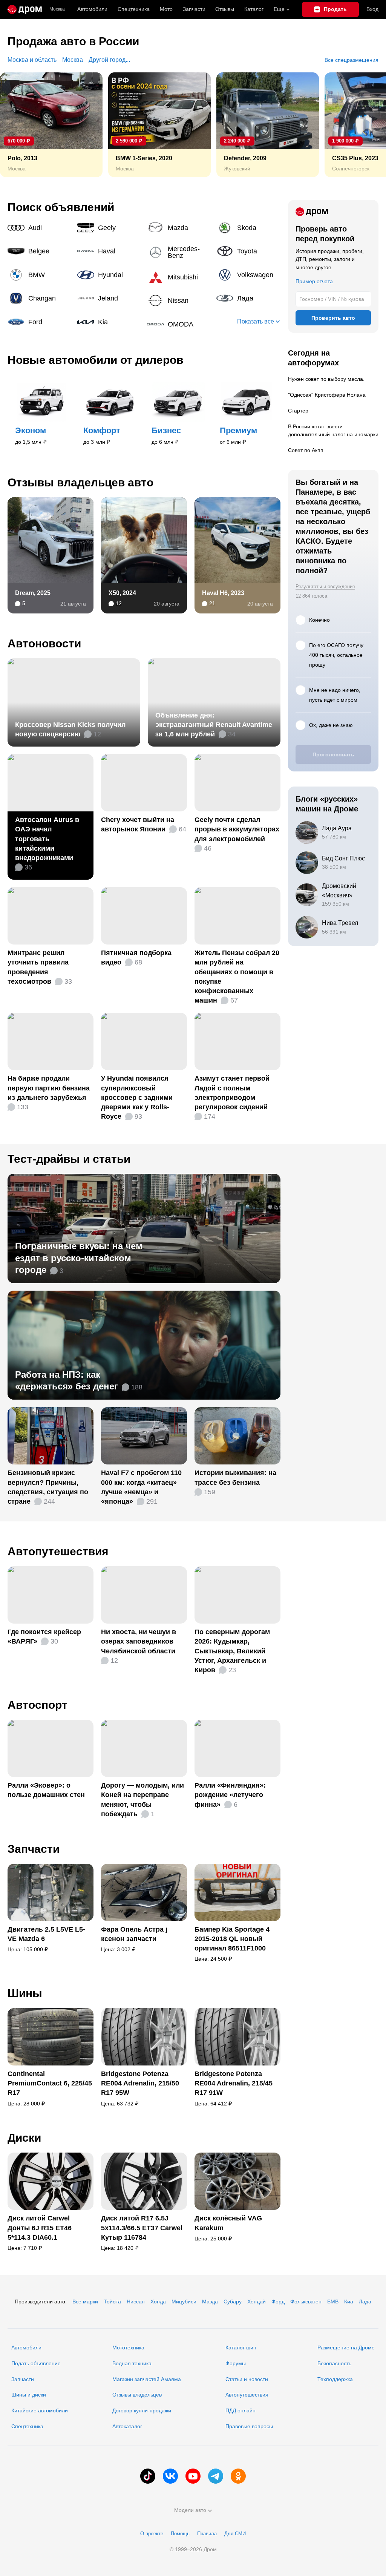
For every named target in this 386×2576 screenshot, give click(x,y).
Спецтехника (27, 2426)
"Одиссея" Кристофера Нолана (327, 395)
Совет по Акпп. (306, 450)
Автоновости (44, 643)
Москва (57, 9)
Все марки (85, 2302)
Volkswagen (248, 275)
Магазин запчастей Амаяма (147, 2379)
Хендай (257, 2302)
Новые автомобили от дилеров (95, 360)
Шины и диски (29, 2395)
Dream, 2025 (33, 593)
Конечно (319, 620)
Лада (248, 298)
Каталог (254, 9)
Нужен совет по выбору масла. (326, 379)
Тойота (112, 2302)
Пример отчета (314, 281)
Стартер (298, 411)
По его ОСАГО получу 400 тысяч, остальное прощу (336, 655)
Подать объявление (36, 2363)
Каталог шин (241, 2348)
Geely (109, 228)
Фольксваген (306, 2302)
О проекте (152, 2534)
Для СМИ (235, 2534)
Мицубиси (184, 2302)
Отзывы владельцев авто (80, 482)
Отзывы (225, 9)
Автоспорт (38, 1705)
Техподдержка (335, 2379)
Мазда (210, 2302)
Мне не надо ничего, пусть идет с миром (335, 695)
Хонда (158, 2302)
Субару (233, 2302)
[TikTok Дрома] (148, 2476)
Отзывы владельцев (137, 2395)
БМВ (333, 2302)
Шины (25, 1993)
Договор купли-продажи (142, 2410)
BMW (40, 275)
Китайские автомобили (40, 2410)
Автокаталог (127, 2426)
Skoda (248, 228)
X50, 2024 (122, 593)
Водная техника (132, 2363)
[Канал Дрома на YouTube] (193, 2476)
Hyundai (109, 275)
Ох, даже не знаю (331, 725)
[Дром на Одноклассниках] (238, 2476)
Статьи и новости (247, 2379)
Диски (24, 2138)
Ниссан (136, 2302)
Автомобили (92, 9)
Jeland (109, 298)
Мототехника (128, 2348)
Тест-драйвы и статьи (69, 1159)
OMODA (179, 324)
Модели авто (190, 2510)
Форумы (236, 2363)
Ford (40, 322)
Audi (40, 228)
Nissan (179, 301)
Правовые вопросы (249, 2426)
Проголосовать (333, 754)
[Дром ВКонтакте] (170, 2476)
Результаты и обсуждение (325, 586)
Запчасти (194, 9)
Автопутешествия (58, 1551)
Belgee (40, 251)
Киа (349, 2302)
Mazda (179, 228)
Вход (372, 9)
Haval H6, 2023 (223, 593)
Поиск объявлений (61, 207)
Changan (40, 298)
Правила (207, 2534)
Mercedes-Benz (179, 252)
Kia (109, 322)
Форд (278, 2302)
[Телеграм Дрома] (216, 2476)
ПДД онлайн (240, 2410)
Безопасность (334, 2363)
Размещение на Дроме (346, 2348)
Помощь (180, 2534)
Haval (109, 251)
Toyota (248, 251)
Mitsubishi (179, 277)
